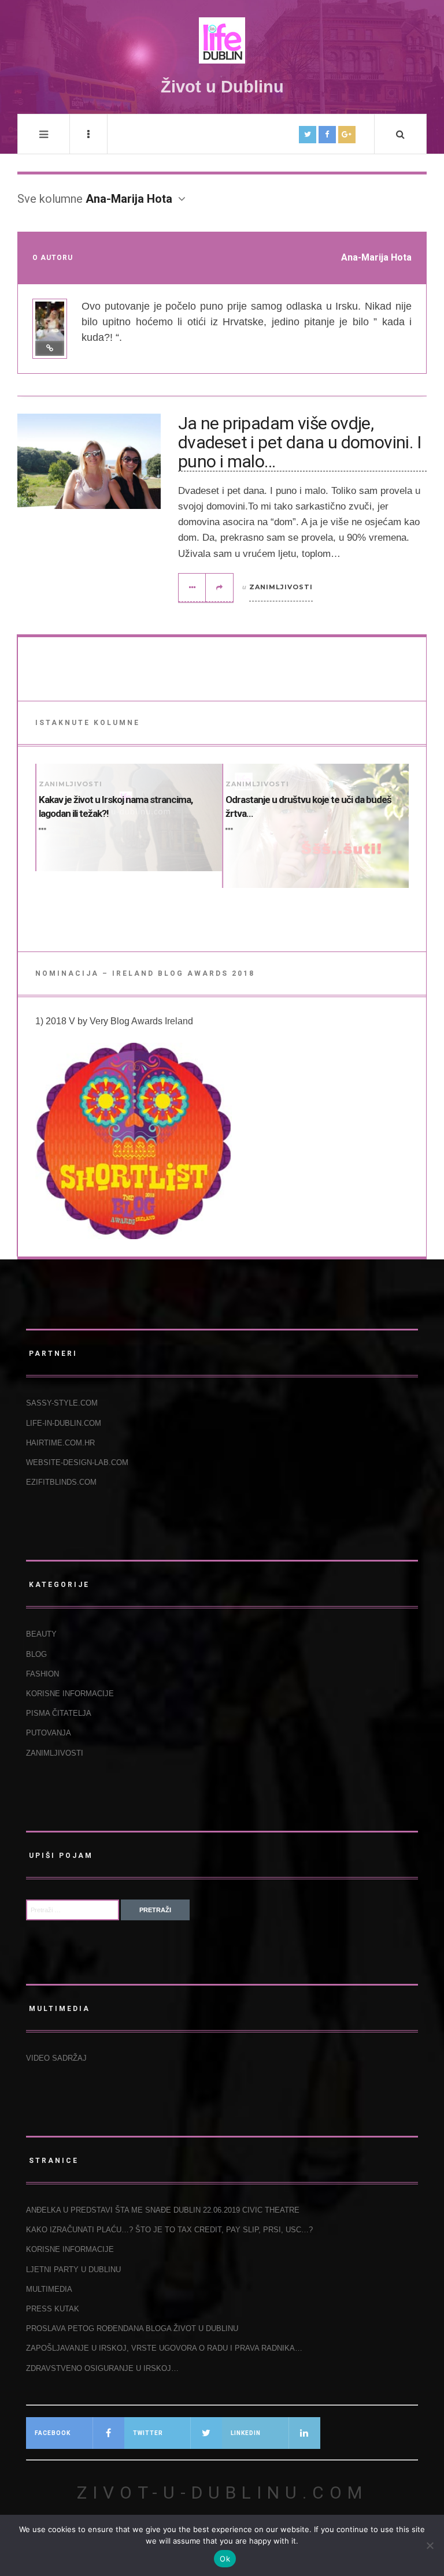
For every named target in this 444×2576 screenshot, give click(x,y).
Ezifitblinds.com (61, 1482)
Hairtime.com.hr (60, 1443)
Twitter (148, 2433)
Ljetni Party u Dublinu (73, 2270)
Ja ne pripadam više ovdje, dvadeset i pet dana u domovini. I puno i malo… (299, 443)
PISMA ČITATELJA (59, 1713)
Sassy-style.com (62, 1403)
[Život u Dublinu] (222, 40)
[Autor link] (50, 348)
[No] (430, 2545)
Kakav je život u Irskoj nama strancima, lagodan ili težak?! (116, 806)
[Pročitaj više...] (193, 588)
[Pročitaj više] (45, 830)
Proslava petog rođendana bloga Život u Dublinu (132, 2328)
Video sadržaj (56, 2058)
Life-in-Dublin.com (64, 1423)
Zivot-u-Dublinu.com (222, 2493)
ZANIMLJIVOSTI (281, 587)
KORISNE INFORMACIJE (70, 1694)
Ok (225, 2559)
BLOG (36, 1654)
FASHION (42, 1674)
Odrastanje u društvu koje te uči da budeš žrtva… (308, 806)
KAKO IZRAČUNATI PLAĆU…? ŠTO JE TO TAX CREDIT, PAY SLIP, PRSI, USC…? (169, 2230)
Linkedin (246, 2433)
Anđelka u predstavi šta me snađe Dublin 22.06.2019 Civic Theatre (163, 2210)
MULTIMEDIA (49, 2289)
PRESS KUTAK (53, 2309)
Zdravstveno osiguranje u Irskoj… (102, 2368)
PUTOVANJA (49, 1733)
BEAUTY (41, 1634)
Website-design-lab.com (77, 1462)
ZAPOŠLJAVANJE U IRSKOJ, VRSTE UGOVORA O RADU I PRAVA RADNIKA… (164, 2348)
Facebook (53, 2433)
